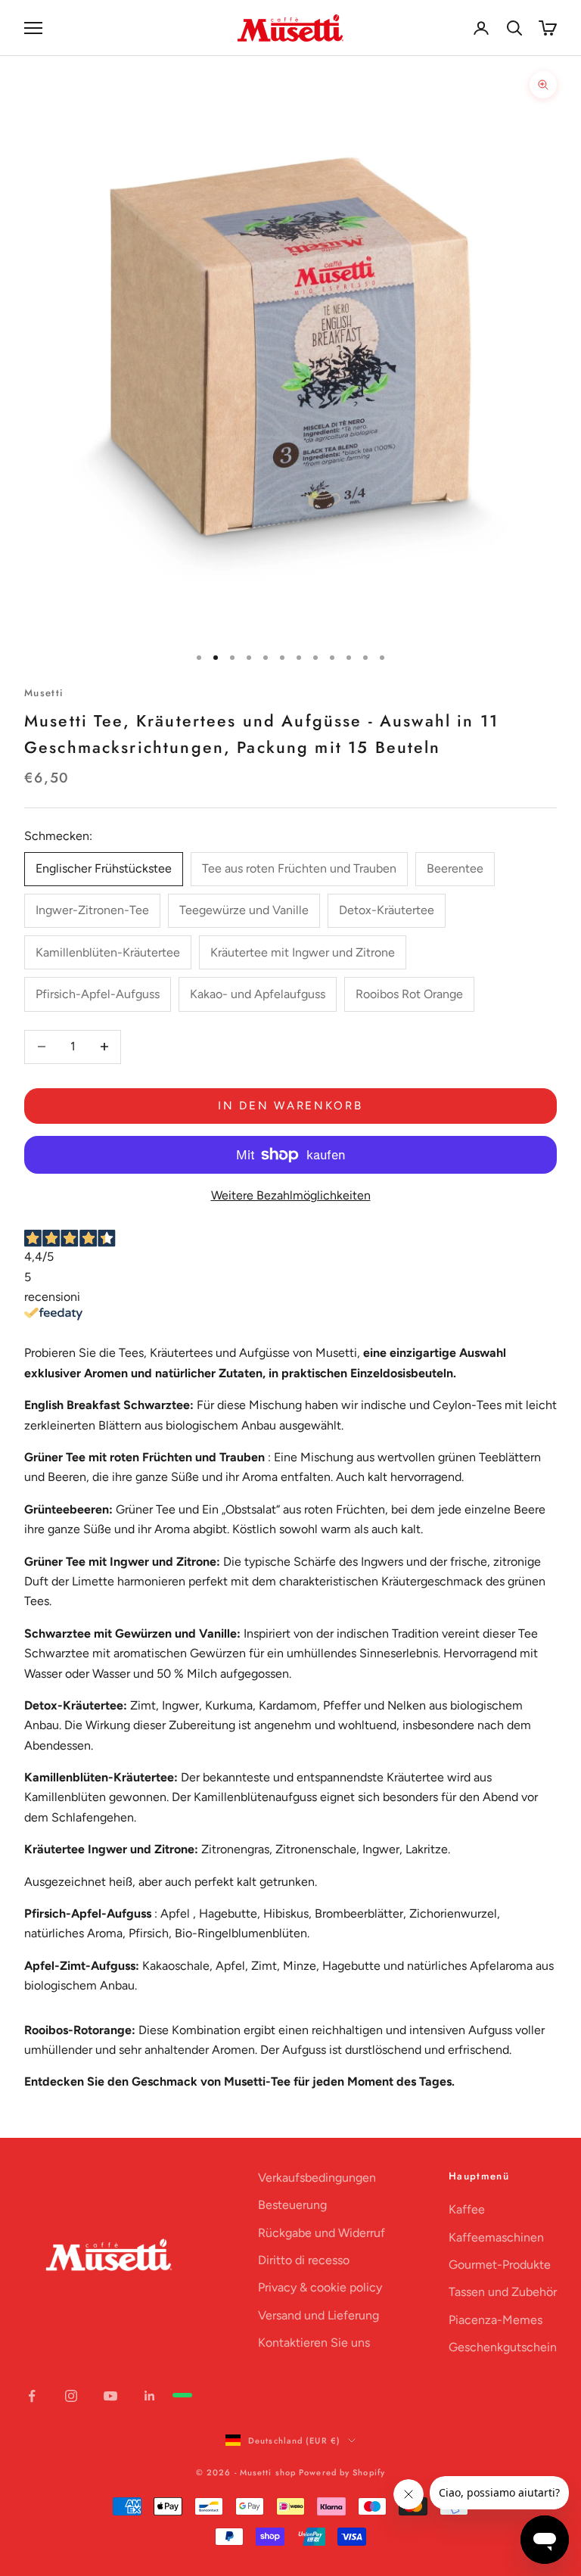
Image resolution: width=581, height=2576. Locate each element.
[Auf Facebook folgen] (32, 2396)
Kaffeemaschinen (496, 2237)
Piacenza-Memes (496, 2320)
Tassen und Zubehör (503, 2292)
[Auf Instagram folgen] (71, 2396)
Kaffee (467, 2209)
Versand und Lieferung (318, 2315)
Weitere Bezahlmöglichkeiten (291, 1195)
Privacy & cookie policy (320, 2287)
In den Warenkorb (290, 1106)
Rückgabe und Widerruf (322, 2233)
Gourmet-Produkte (500, 2265)
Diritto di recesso (304, 2260)
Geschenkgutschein (503, 2347)
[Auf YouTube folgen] (110, 2396)
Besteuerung (292, 2205)
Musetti (44, 693)
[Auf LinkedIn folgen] (150, 2396)
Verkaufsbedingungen (317, 2178)
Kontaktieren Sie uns (314, 2343)
